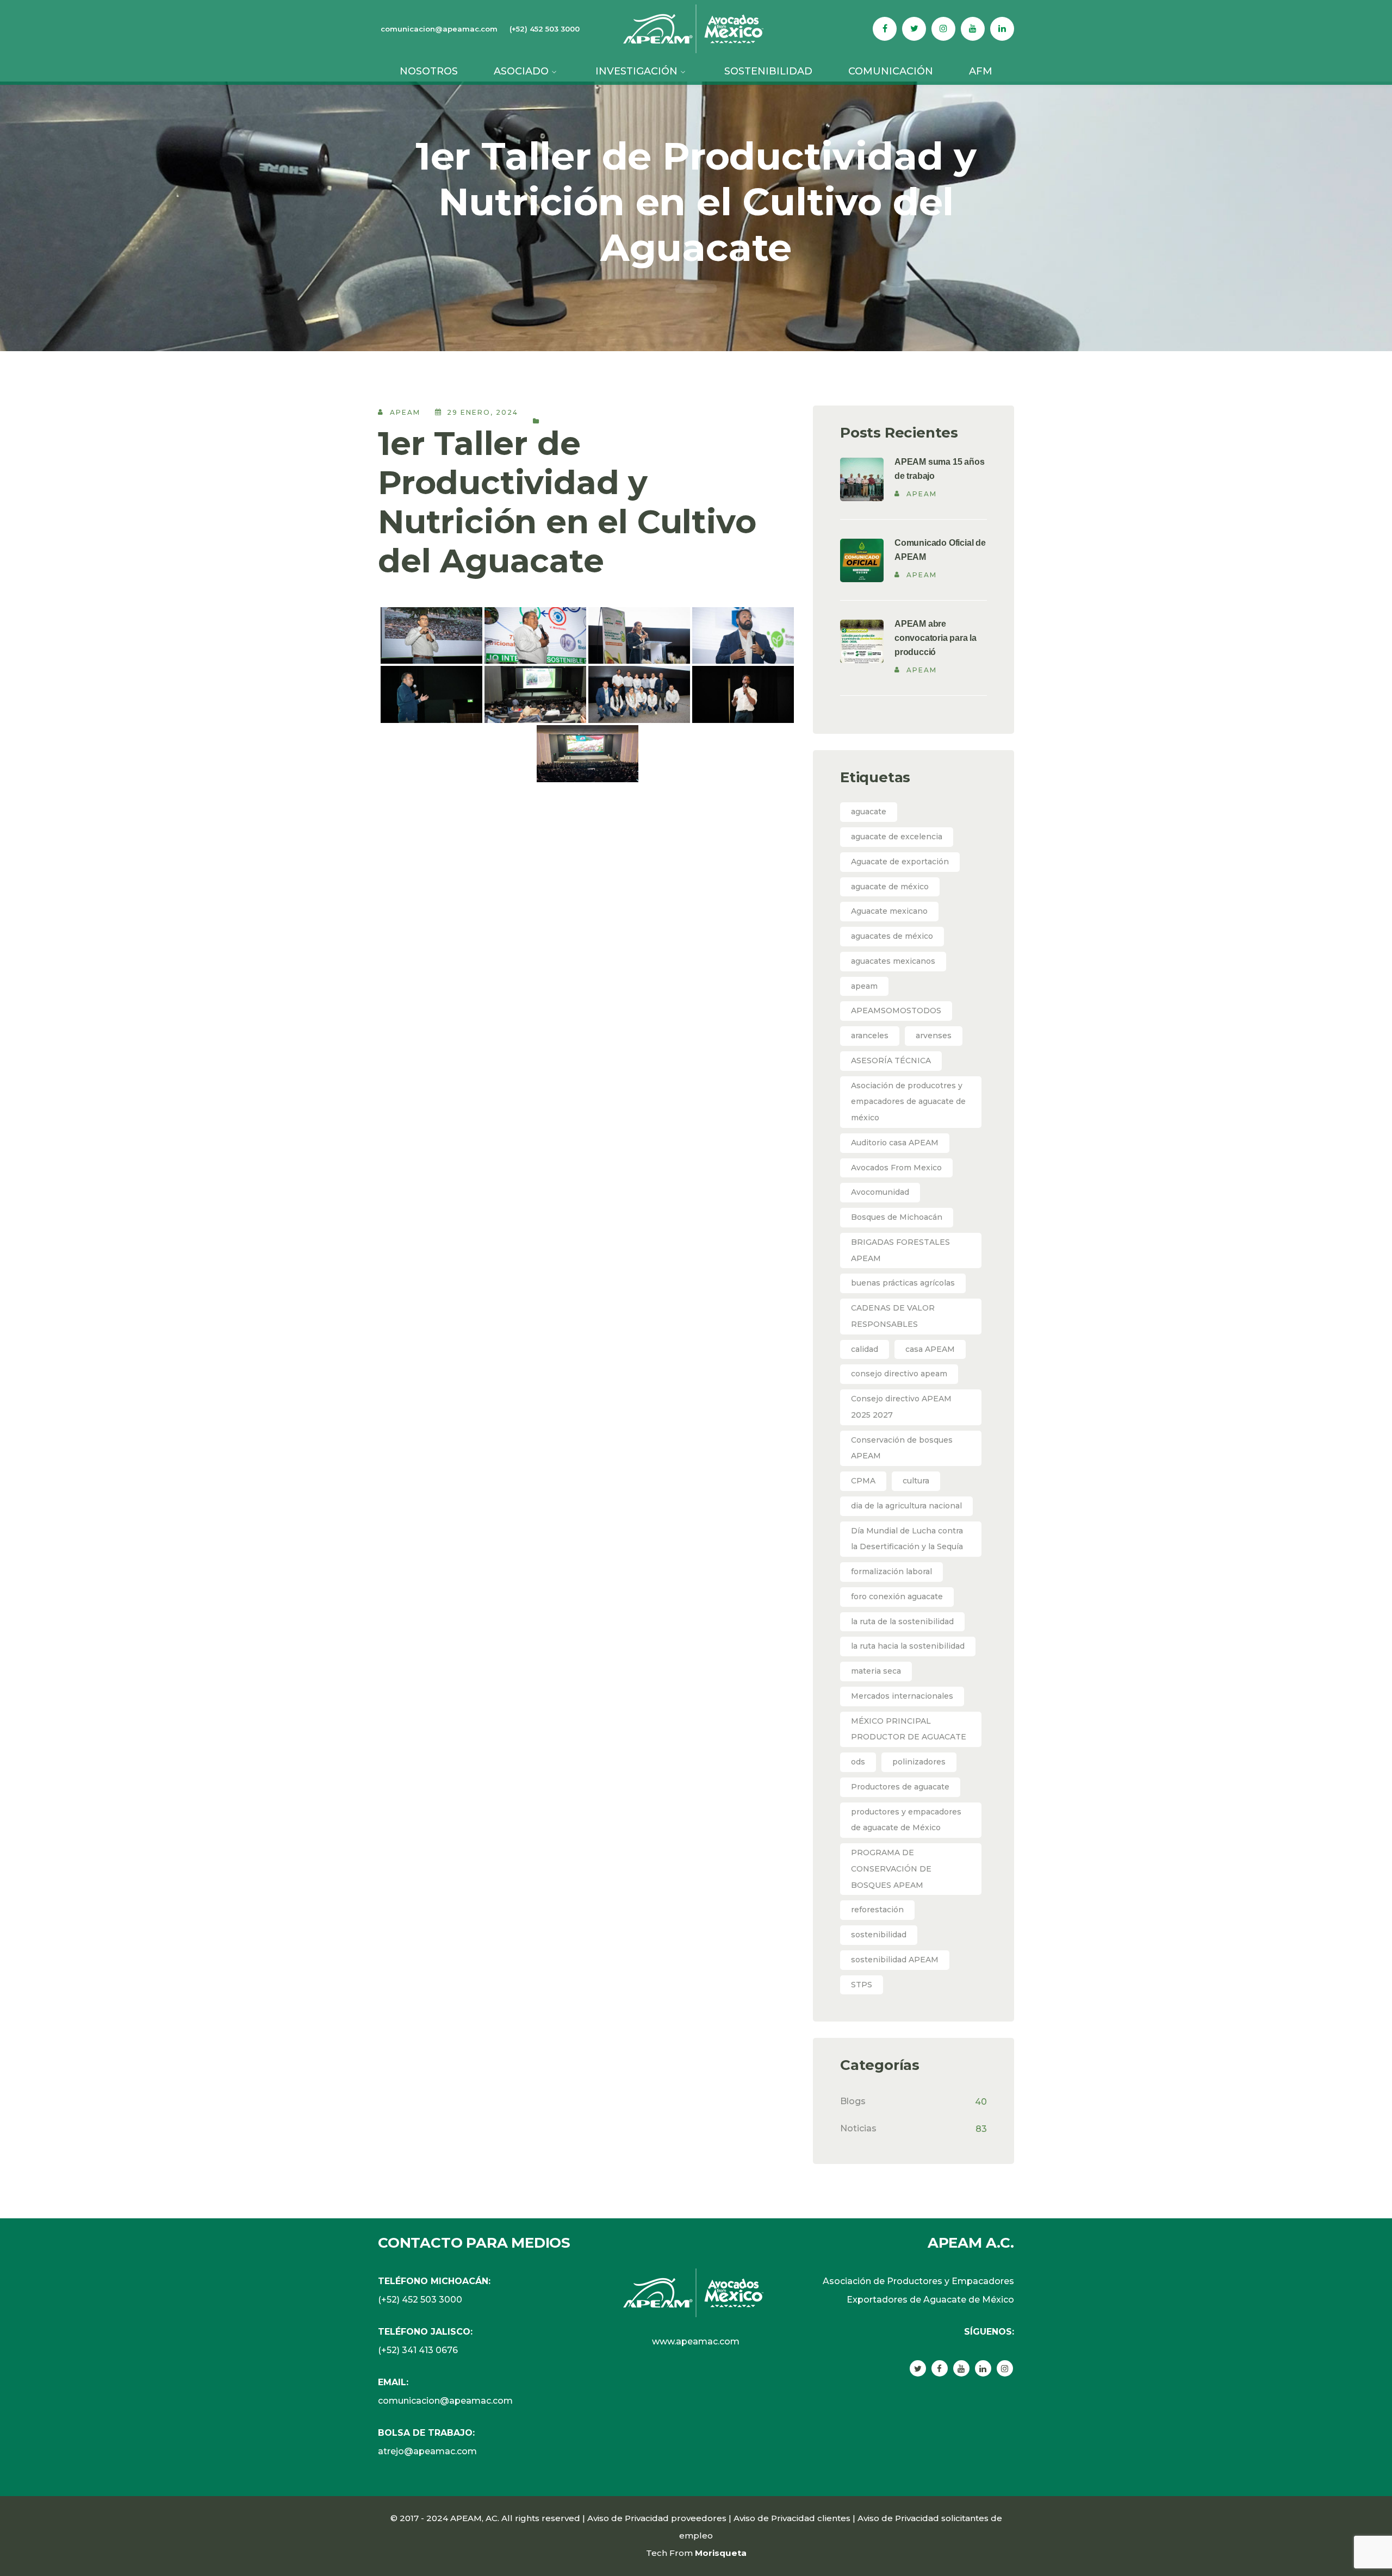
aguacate (869, 812)
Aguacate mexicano (889, 911)
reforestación (877, 1910)
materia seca (876, 1671)
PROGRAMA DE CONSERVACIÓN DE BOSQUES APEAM (891, 1869)
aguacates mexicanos (893, 961)
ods (858, 1762)
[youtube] (961, 2368)
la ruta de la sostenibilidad (902, 1621)
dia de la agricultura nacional (906, 1506)
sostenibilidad (879, 1935)
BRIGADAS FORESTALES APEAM (900, 1250)
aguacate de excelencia (897, 837)
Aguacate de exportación (900, 862)
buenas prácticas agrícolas (903, 1283)
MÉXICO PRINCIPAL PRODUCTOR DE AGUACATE (909, 1729)
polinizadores (919, 1762)
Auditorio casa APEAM (895, 1143)
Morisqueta (721, 2553)
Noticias (858, 2128)
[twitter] (918, 2368)
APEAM (405, 412)
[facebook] (940, 2368)
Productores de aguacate (900, 1787)
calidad (865, 1349)
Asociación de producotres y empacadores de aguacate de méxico (908, 1102)
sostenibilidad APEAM (895, 1960)
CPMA (863, 1481)
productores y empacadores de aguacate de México (906, 1820)
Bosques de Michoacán (897, 1217)
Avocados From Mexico (896, 1168)
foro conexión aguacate (897, 1596)
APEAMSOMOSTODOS (896, 1011)
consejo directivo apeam (899, 1374)
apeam (864, 986)
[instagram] (1005, 2368)
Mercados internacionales (902, 1696)
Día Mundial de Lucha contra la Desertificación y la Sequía (907, 1539)
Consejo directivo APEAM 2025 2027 (901, 1407)
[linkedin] (983, 2368)
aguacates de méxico (892, 936)
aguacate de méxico (890, 887)
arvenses (934, 1036)
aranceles (870, 1036)
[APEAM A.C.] (696, 28)
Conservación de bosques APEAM (902, 1448)
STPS (862, 1985)
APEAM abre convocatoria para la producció (936, 638)
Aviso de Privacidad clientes (792, 2518)
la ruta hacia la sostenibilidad (908, 1646)
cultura (916, 1481)
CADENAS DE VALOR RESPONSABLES (893, 1316)
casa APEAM (930, 1349)
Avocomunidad (880, 1192)
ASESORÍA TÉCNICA (891, 1061)
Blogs (853, 2101)
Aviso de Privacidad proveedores (657, 2518)
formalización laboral (891, 1571)
